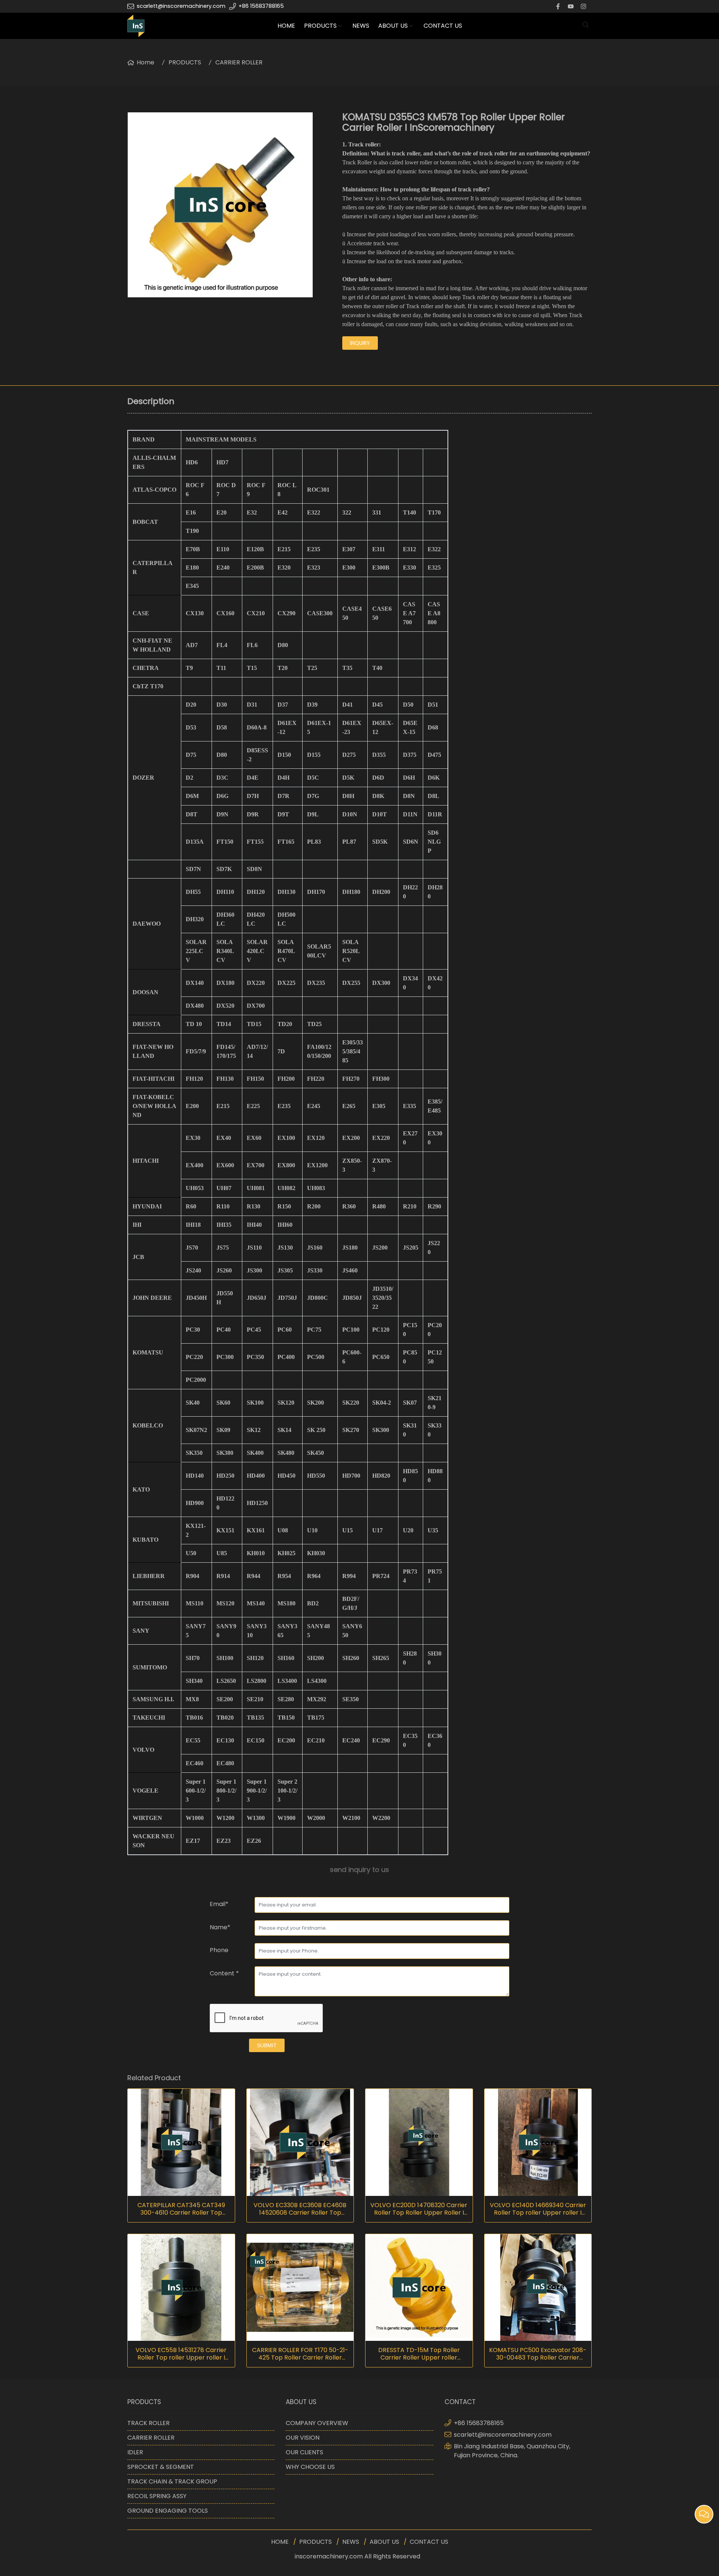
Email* (219, 1904)
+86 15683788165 (261, 6)
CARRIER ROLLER (239, 62)
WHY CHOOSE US (310, 2467)
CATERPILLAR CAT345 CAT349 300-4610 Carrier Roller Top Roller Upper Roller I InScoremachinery (181, 2209)
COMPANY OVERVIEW (317, 2423)
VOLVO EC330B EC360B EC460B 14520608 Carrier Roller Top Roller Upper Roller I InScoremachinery (300, 2209)
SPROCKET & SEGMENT (161, 2467)
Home (145, 62)
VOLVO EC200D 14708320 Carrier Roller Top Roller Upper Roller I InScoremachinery (419, 2209)
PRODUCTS (320, 26)
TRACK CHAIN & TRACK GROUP (172, 2481)
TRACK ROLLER (148, 2423)
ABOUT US (393, 26)
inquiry (360, 343)
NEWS (361, 26)
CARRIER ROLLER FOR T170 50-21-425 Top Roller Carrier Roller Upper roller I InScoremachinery (300, 2354)
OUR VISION (303, 2438)
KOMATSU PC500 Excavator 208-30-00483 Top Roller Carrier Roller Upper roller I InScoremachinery (538, 2354)
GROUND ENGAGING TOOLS (168, 2511)
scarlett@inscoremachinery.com (181, 6)
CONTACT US (443, 26)
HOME (286, 26)
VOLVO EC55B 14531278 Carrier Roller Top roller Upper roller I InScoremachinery (181, 2354)
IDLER (135, 2452)
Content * (224, 1973)
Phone (219, 1950)
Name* (220, 1927)
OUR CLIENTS (304, 2452)
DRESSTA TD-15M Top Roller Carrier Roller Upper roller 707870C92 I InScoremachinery (419, 2354)
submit (267, 2045)
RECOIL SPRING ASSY (157, 2496)
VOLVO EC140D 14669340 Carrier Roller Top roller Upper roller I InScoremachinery (538, 2209)
